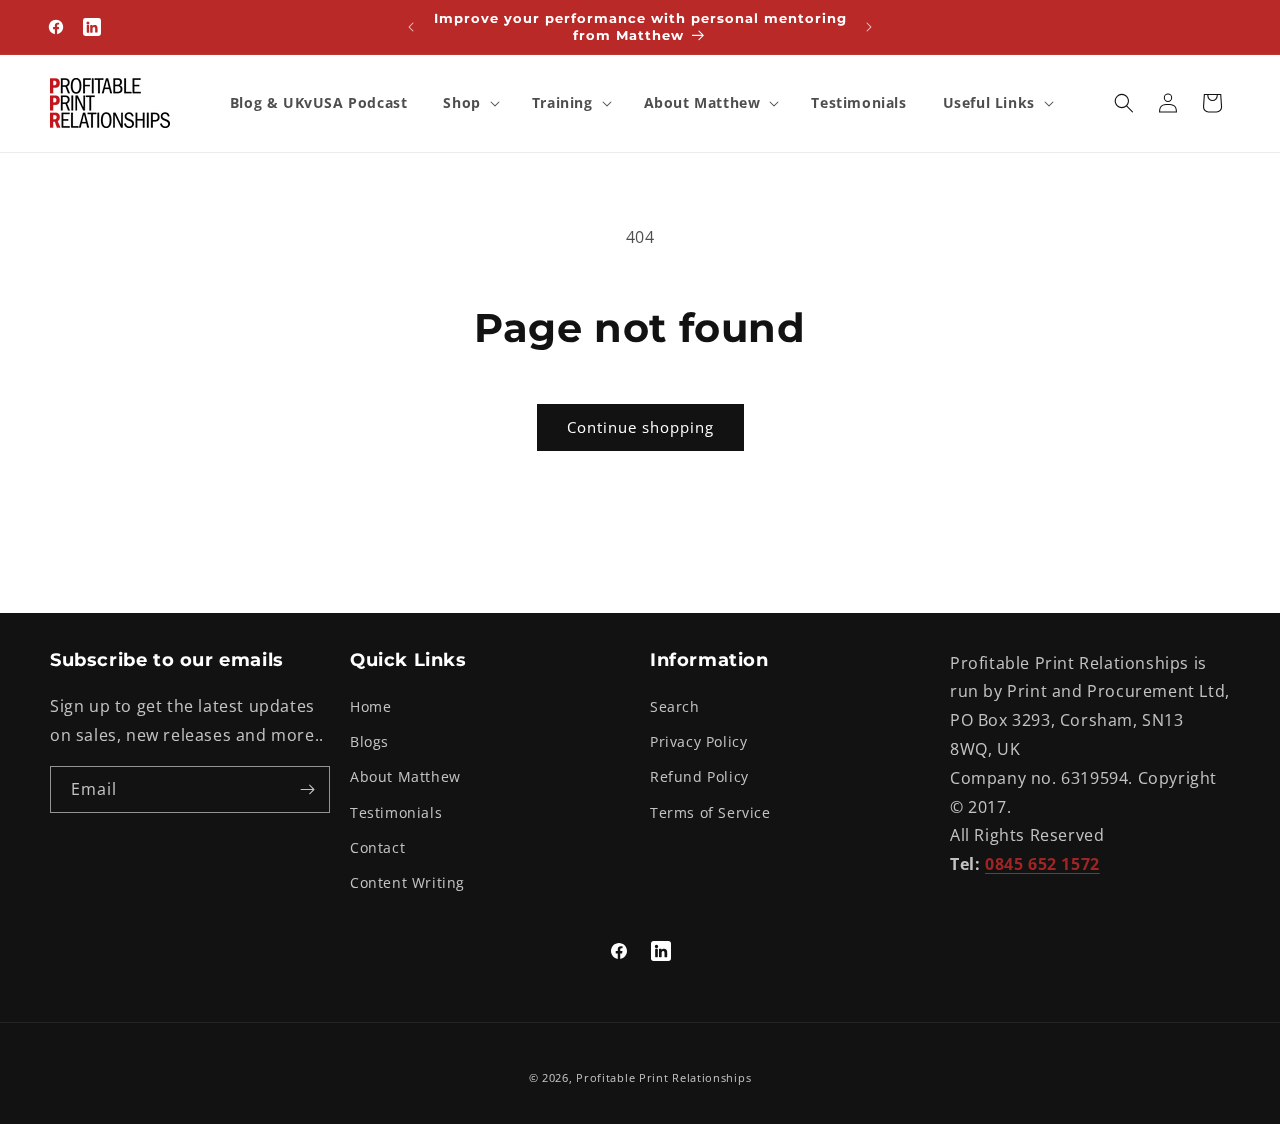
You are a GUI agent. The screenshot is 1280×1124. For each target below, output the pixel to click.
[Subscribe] (307, 789)
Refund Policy (699, 776)
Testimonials (396, 812)
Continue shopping (640, 427)
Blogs (369, 741)
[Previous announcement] (411, 27)
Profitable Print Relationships (663, 1077)
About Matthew (405, 776)
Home (370, 706)
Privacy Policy (698, 741)
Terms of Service (710, 812)
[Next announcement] (869, 27)
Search (675, 706)
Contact (377, 847)
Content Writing (407, 882)
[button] (469, 103)
